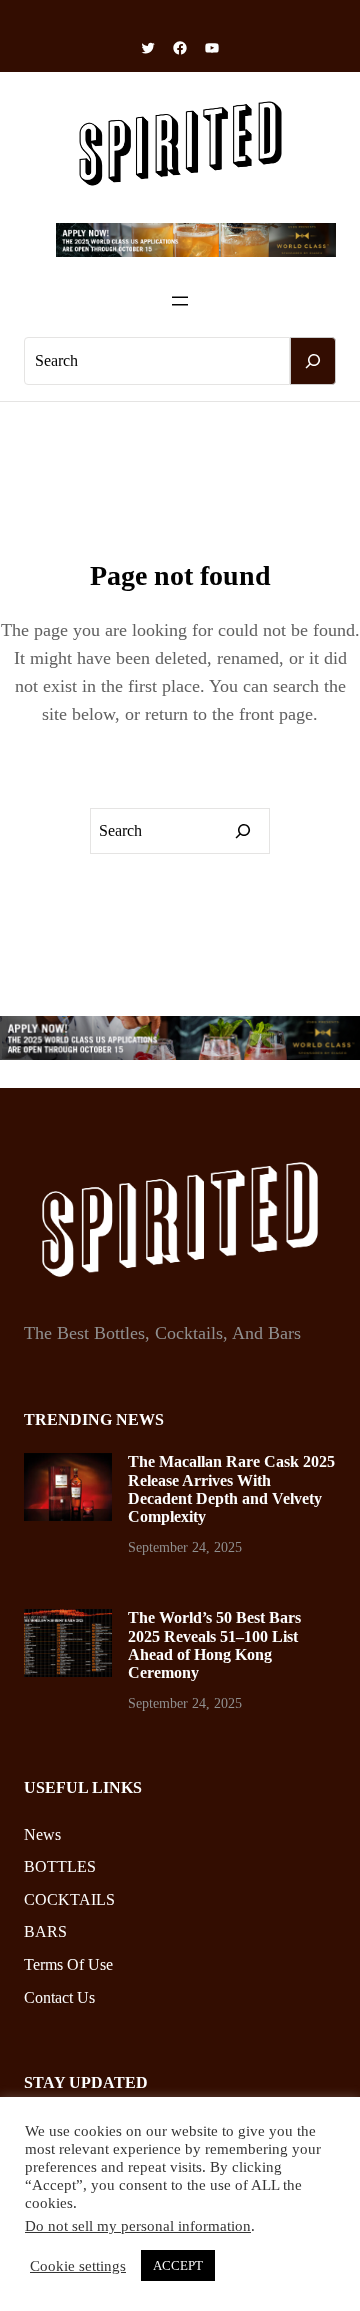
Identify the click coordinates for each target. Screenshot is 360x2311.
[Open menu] (180, 301)
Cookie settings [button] (78, 2266)
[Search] (313, 361)
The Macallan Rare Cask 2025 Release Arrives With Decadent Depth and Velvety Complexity (231, 1489)
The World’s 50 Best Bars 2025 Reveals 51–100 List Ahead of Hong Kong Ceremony (214, 1645)
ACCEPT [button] (178, 2265)
